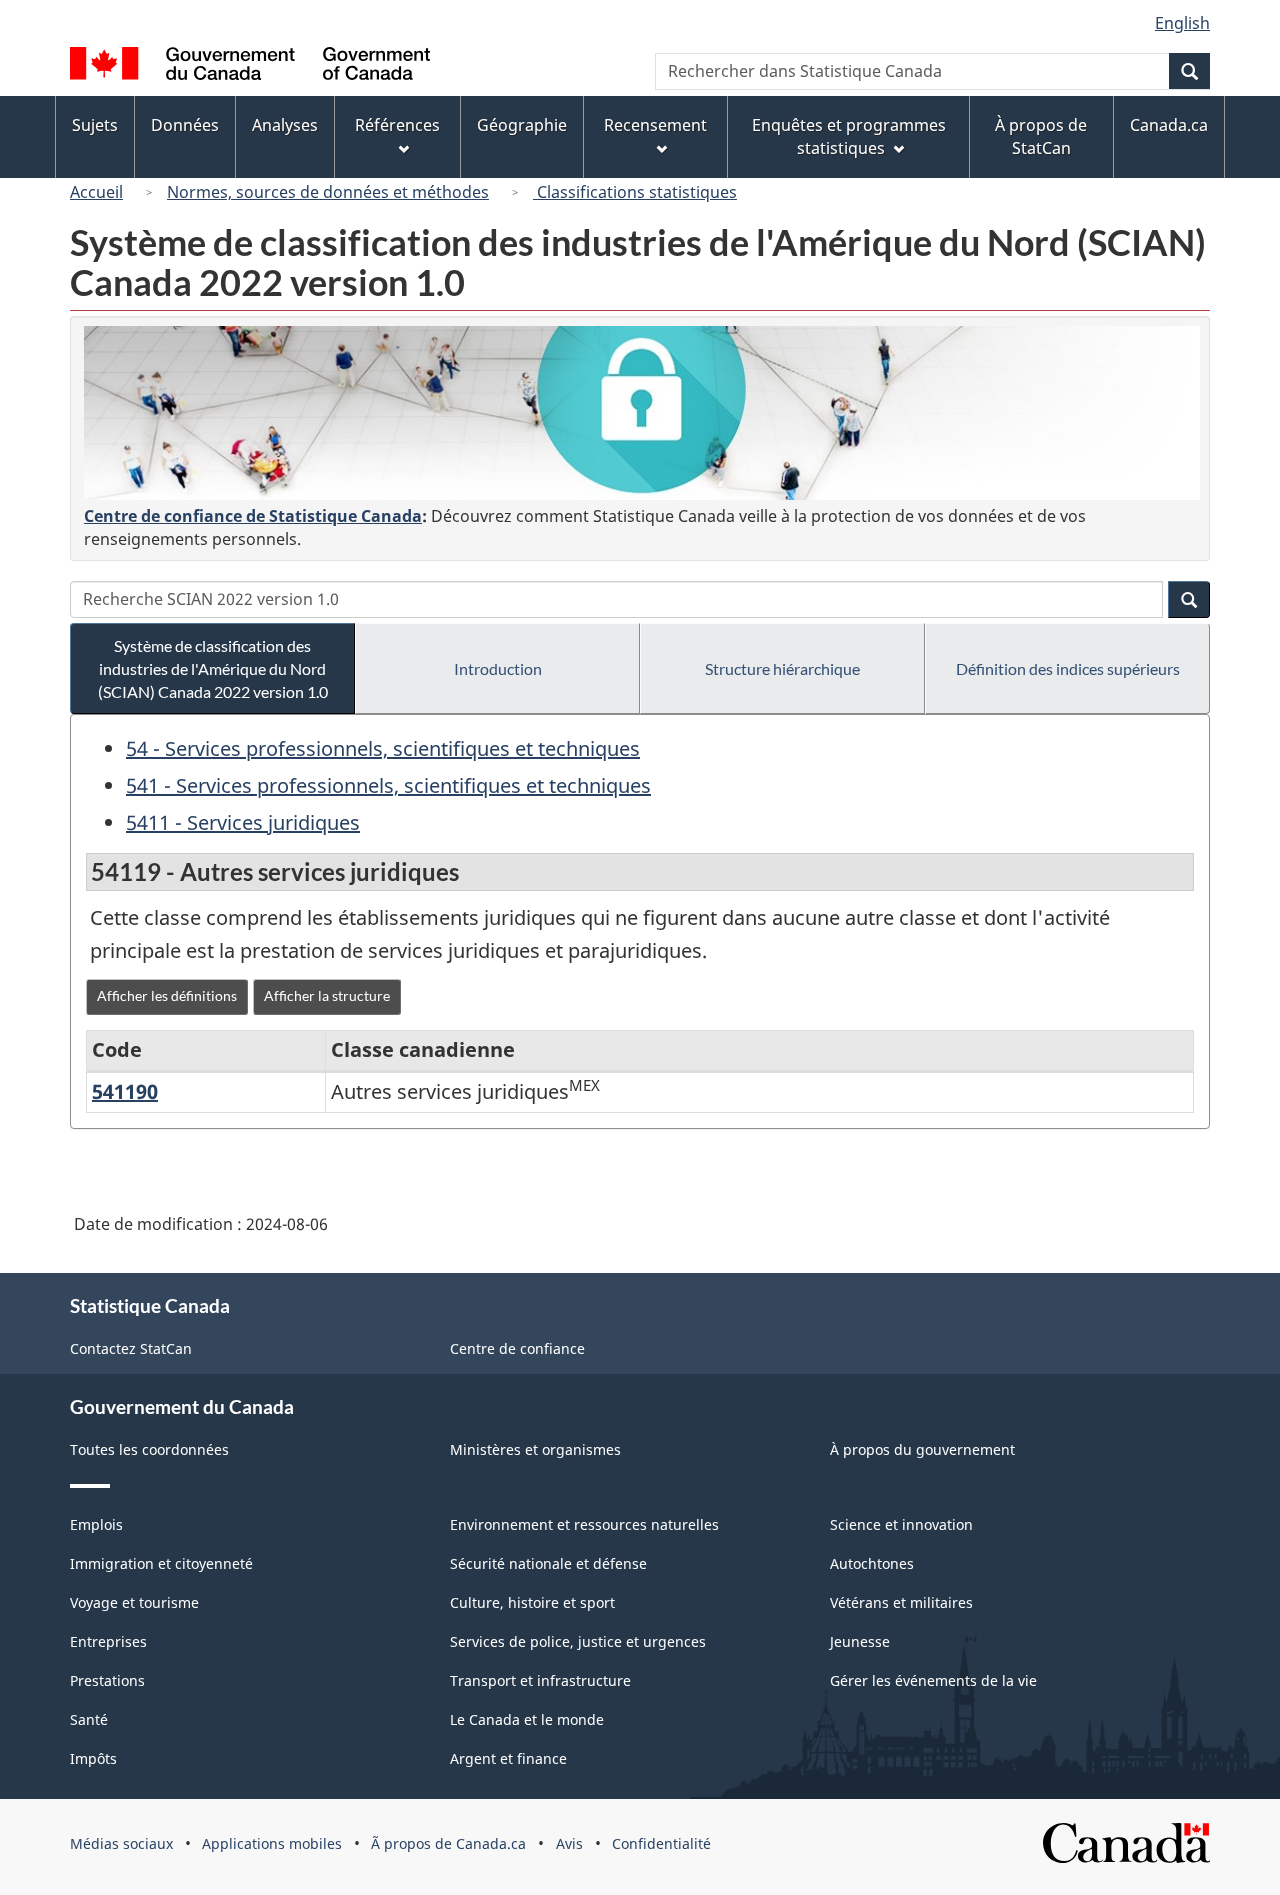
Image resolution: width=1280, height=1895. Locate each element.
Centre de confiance (517, 1348)
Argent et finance (508, 1758)
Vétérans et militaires (901, 1602)
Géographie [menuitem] (522, 125)
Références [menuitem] (397, 125)
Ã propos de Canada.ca (448, 1843)
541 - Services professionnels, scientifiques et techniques (388, 785)
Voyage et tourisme (134, 1602)
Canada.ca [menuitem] (1169, 125)
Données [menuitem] (185, 125)
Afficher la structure (327, 995)
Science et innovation (901, 1524)
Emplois (96, 1524)
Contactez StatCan (131, 1348)
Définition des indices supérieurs (1068, 668)
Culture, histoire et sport (532, 1602)
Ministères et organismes (535, 1449)
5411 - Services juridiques (243, 822)
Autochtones (872, 1563)
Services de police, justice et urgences (578, 1641)
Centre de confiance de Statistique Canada (253, 516)
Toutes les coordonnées (149, 1449)
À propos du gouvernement (922, 1449)
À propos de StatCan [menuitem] (1041, 136)
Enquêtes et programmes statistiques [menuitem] (849, 136)
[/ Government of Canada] (250, 66)
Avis (569, 1843)
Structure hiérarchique (782, 668)
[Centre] (642, 413)
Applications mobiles (272, 1843)
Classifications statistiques (635, 192)
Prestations (107, 1680)
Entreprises (108, 1641)
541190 (125, 1091)
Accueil (96, 192)
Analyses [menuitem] (285, 125)
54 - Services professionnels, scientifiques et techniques (383, 748)
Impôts (93, 1758)
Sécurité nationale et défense (548, 1563)
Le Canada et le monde (527, 1719)
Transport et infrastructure (540, 1680)
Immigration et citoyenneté (161, 1563)
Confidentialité (661, 1843)
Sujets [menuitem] (95, 125)
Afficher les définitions (167, 995)
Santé (89, 1719)
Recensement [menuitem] (655, 125)
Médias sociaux (121, 1843)
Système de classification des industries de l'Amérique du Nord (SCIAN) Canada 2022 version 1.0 (213, 668)
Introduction (498, 668)
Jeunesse (860, 1641)
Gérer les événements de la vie (933, 1680)
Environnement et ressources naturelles (584, 1524)
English (1182, 23)
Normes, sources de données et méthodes (328, 192)
